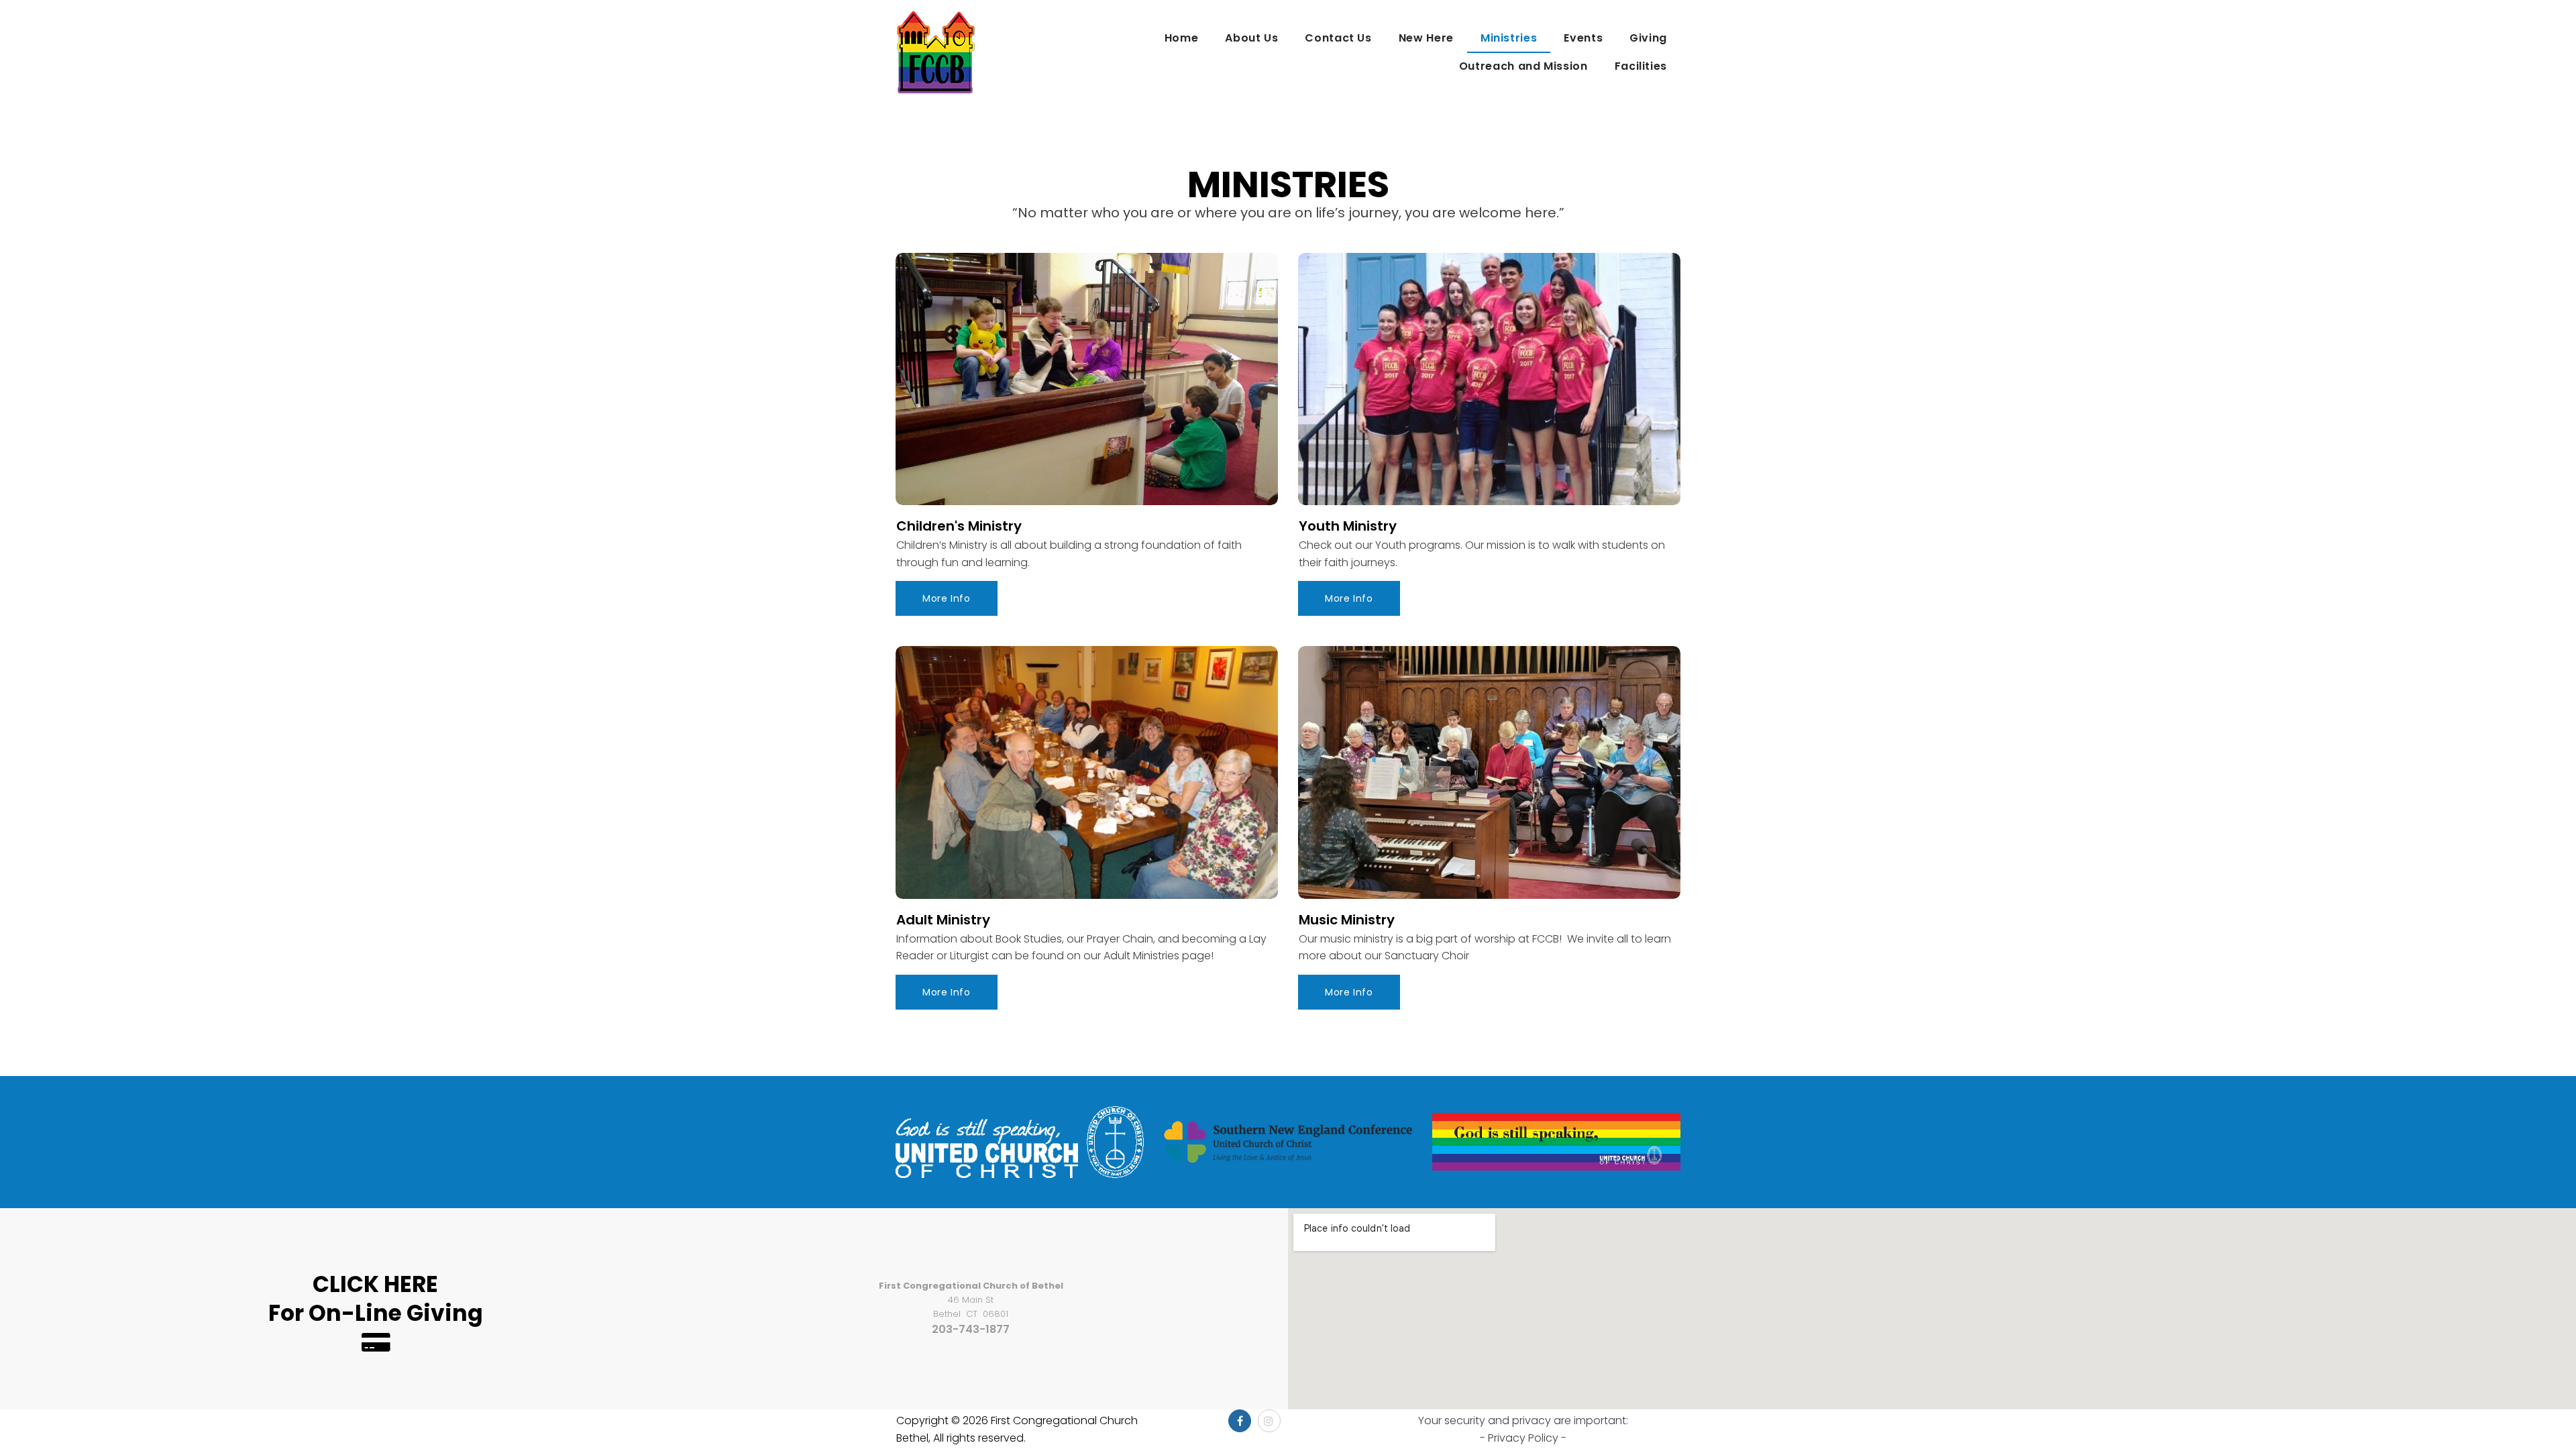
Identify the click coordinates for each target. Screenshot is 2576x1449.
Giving (1648, 38)
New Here (1426, 38)
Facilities (1641, 66)
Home (1182, 38)
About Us (1251, 38)
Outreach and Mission (1523, 66)
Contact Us (1338, 38)
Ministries (1509, 38)
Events (1583, 38)
